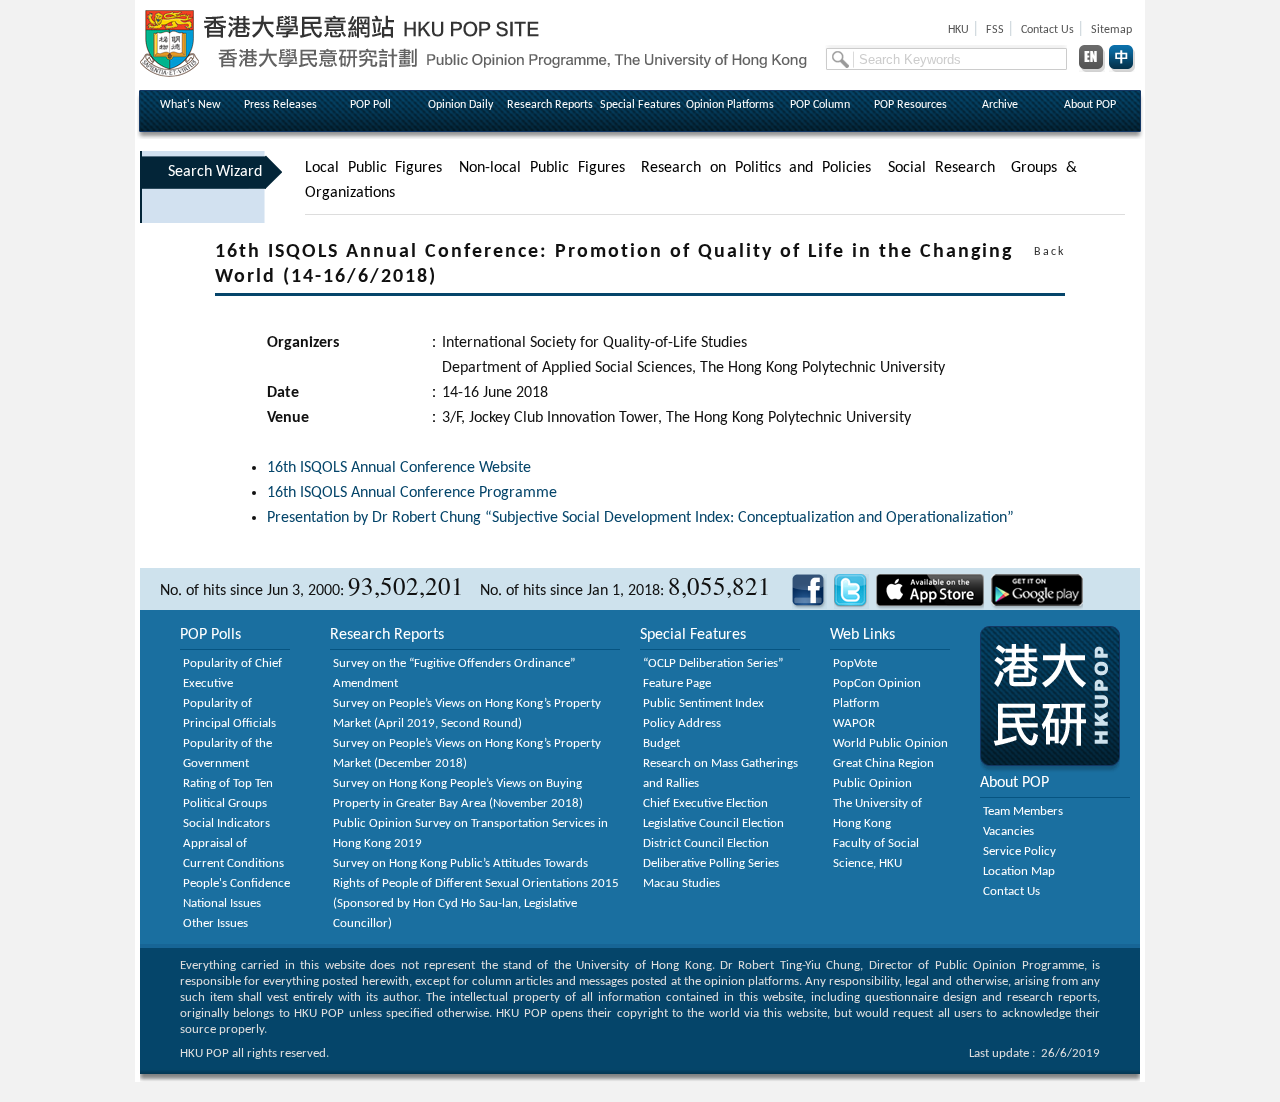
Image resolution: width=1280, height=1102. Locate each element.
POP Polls (210, 635)
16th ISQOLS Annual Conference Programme (412, 493)
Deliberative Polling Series (711, 863)
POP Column (820, 105)
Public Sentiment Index (703, 703)
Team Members (1023, 811)
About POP (1090, 105)
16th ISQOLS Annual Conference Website (399, 468)
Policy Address (682, 723)
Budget (661, 743)
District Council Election (706, 843)
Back (1049, 252)
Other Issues (215, 923)
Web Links (862, 635)
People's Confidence (236, 883)
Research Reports (550, 105)
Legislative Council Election (713, 823)
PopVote (855, 663)
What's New (190, 105)
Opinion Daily (460, 105)
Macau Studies (681, 883)
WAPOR (854, 723)
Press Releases (280, 105)
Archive (1000, 105)
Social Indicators (226, 823)
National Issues (222, 903)
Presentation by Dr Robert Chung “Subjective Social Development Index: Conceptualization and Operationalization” (640, 518)
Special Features (640, 105)
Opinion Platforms (730, 105)
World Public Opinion (890, 743)
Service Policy (1019, 851)
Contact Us (1011, 891)
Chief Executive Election (705, 803)
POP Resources (910, 105)
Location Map (1019, 871)
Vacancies (1008, 831)
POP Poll (370, 105)
